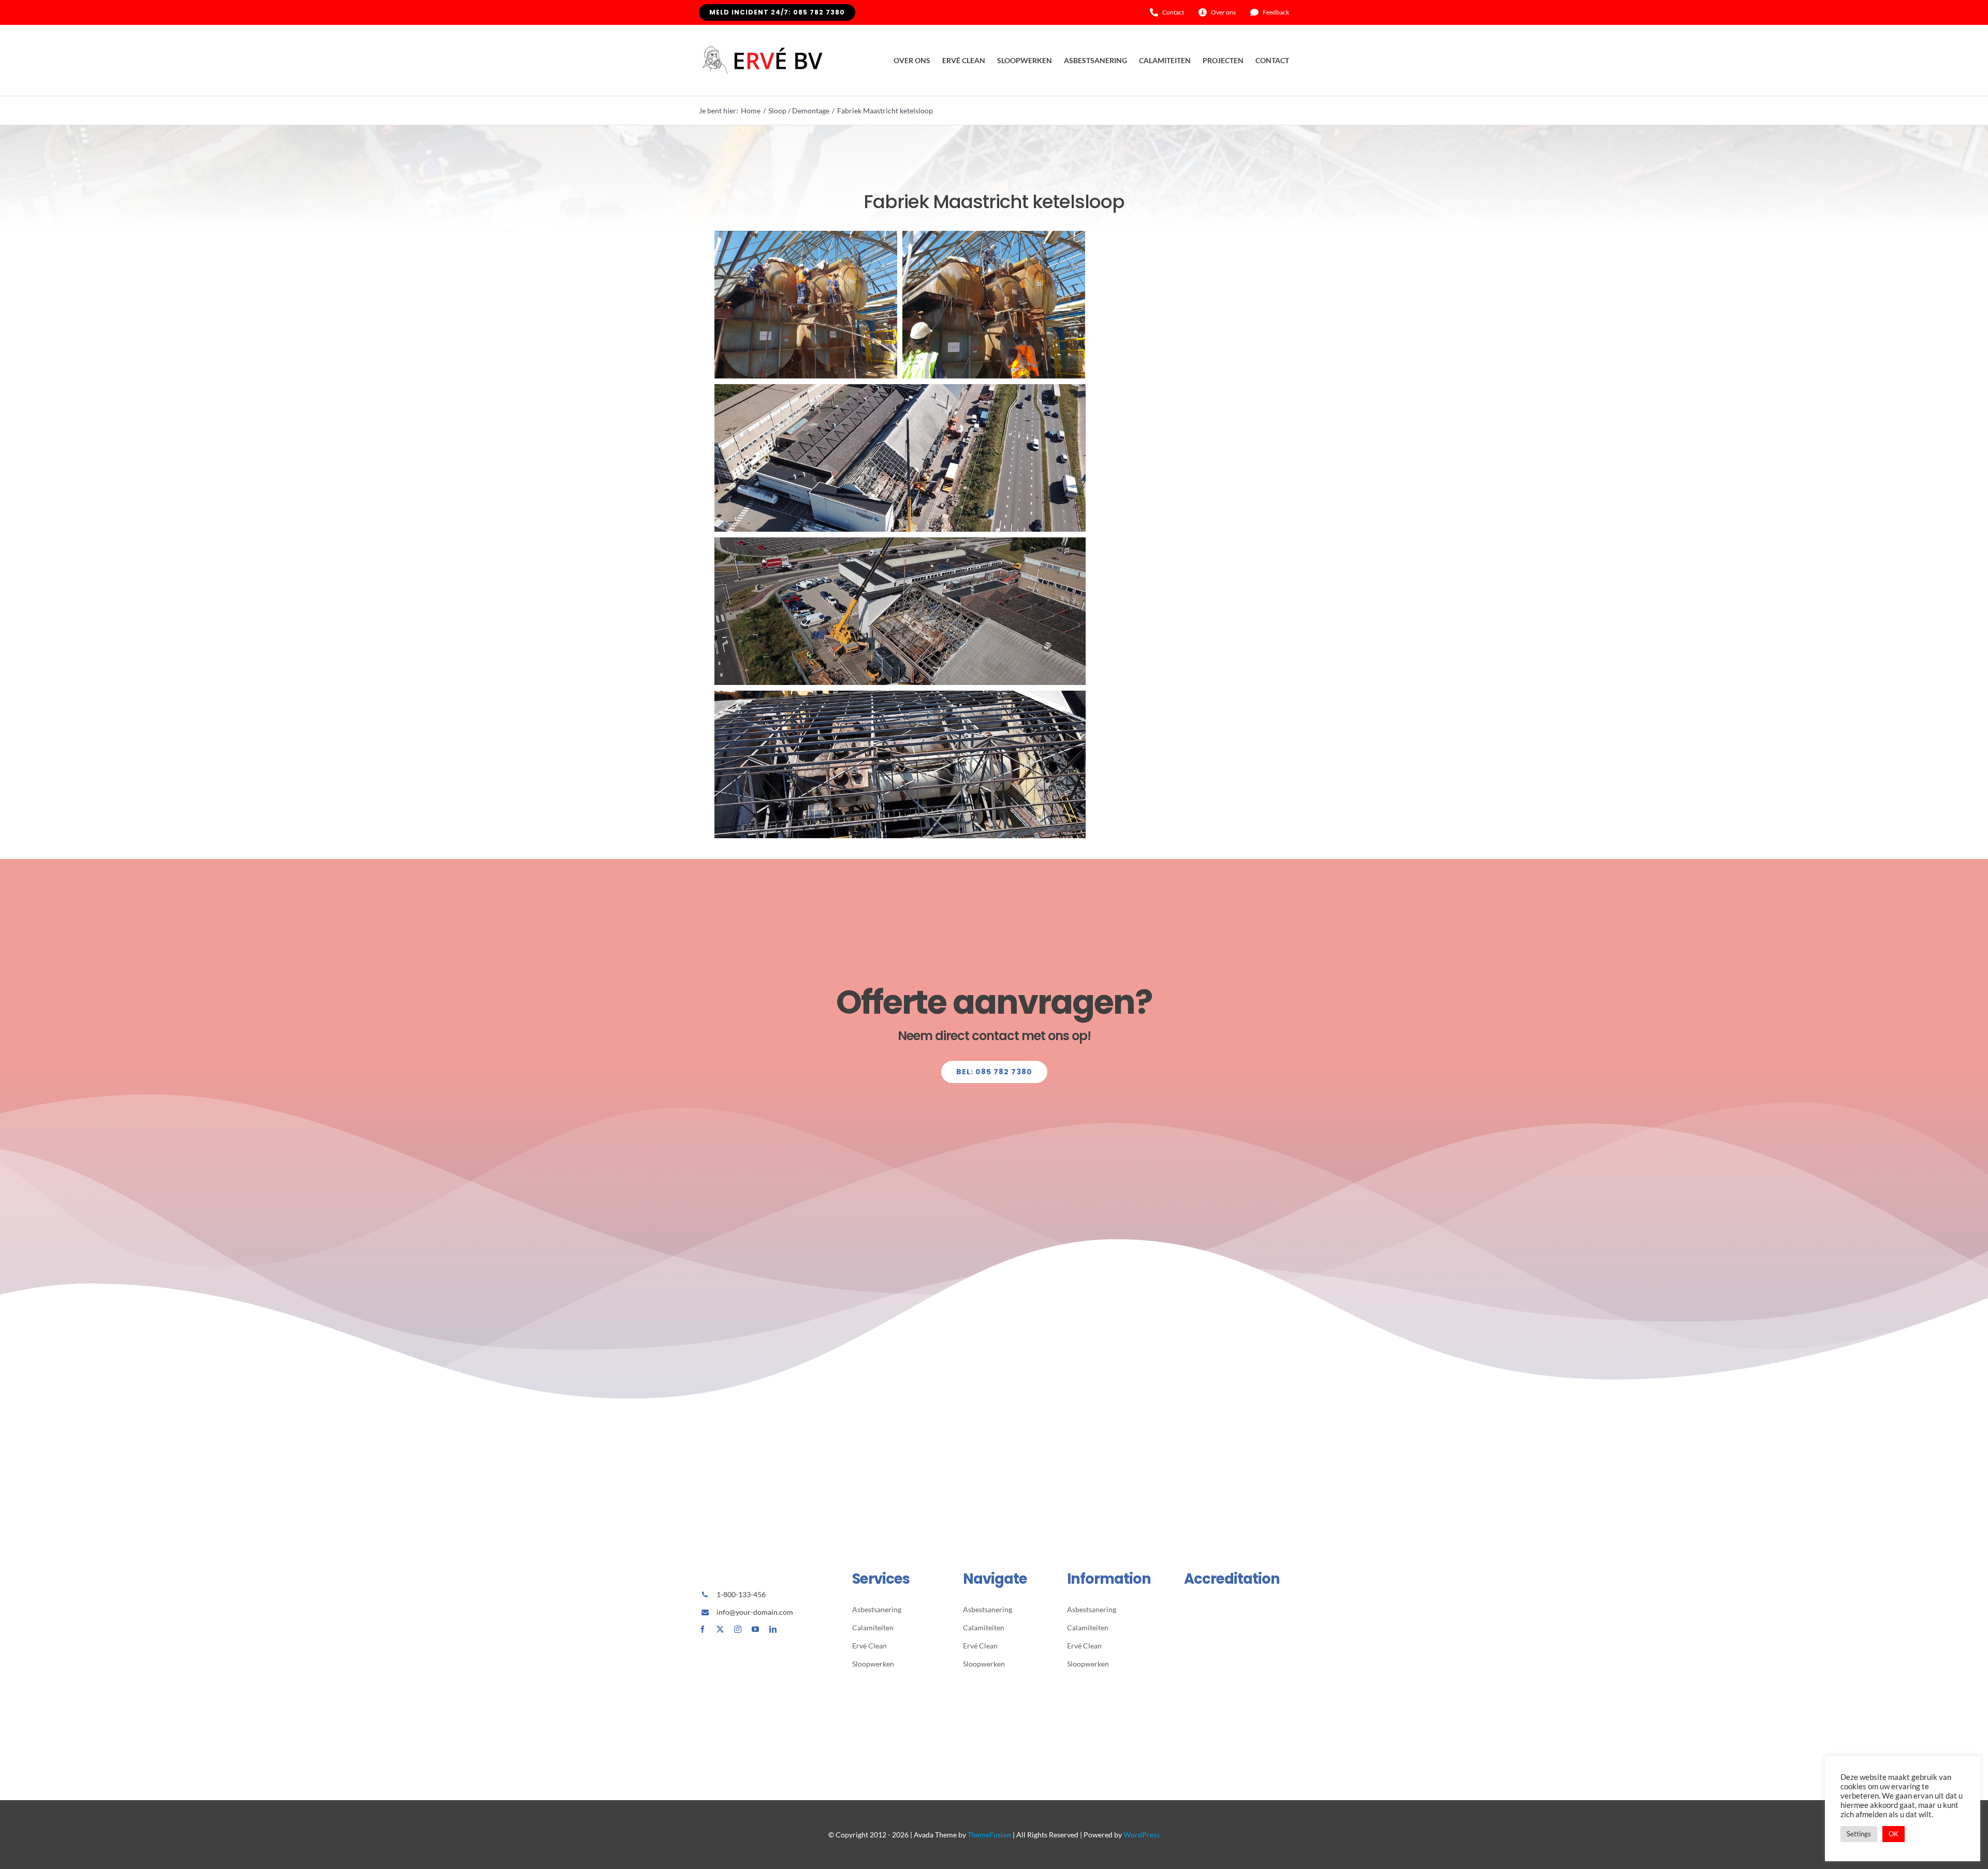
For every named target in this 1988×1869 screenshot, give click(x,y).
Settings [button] (1859, 1834)
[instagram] (738, 1629)
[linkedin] (773, 1629)
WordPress (1142, 1835)
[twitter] (720, 1629)
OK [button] (1894, 1834)
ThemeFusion (989, 1835)
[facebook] (703, 1629)
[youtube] (755, 1629)
